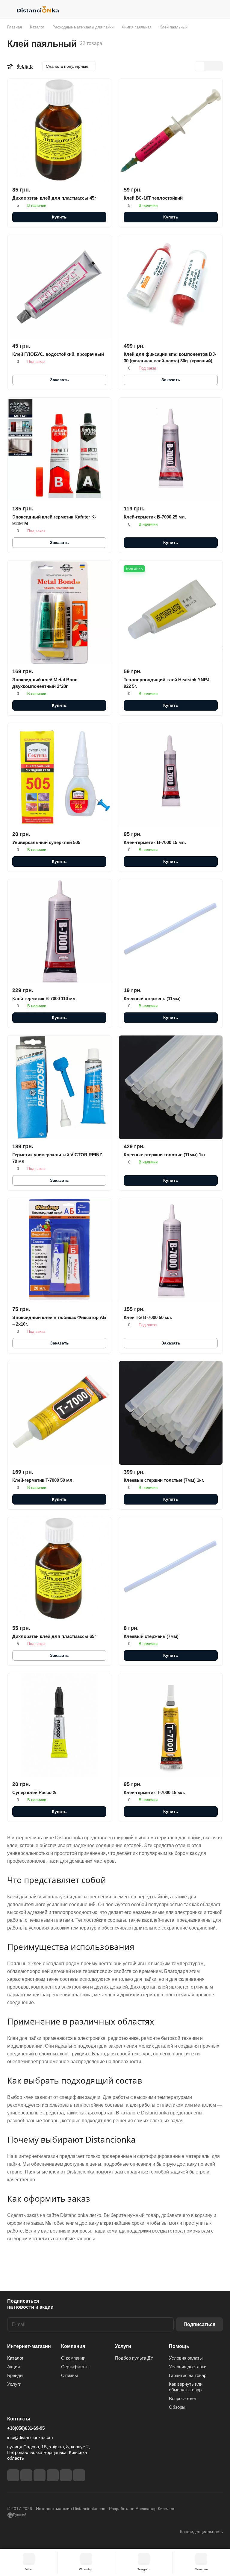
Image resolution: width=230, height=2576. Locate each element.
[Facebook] (13, 2475)
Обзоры (177, 2407)
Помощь (179, 2346)
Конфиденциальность (201, 2532)
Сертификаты (75, 2367)
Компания (73, 2346)
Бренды (15, 2375)
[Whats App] (79, 2475)
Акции (13, 2367)
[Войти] (203, 9)
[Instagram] (26, 2475)
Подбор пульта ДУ (134, 2358)
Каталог (15, 2358)
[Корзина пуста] (219, 9)
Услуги (14, 2384)
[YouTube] (53, 2475)
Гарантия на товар (188, 2375)
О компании (73, 2358)
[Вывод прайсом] (218, 66)
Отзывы (69, 2375)
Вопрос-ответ (183, 2398)
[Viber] (66, 2475)
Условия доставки (188, 2367)
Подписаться (199, 2324)
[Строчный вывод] (209, 66)
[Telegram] (40, 2475)
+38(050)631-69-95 (26, 2428)
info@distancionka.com (30, 2437)
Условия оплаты (186, 2358)
